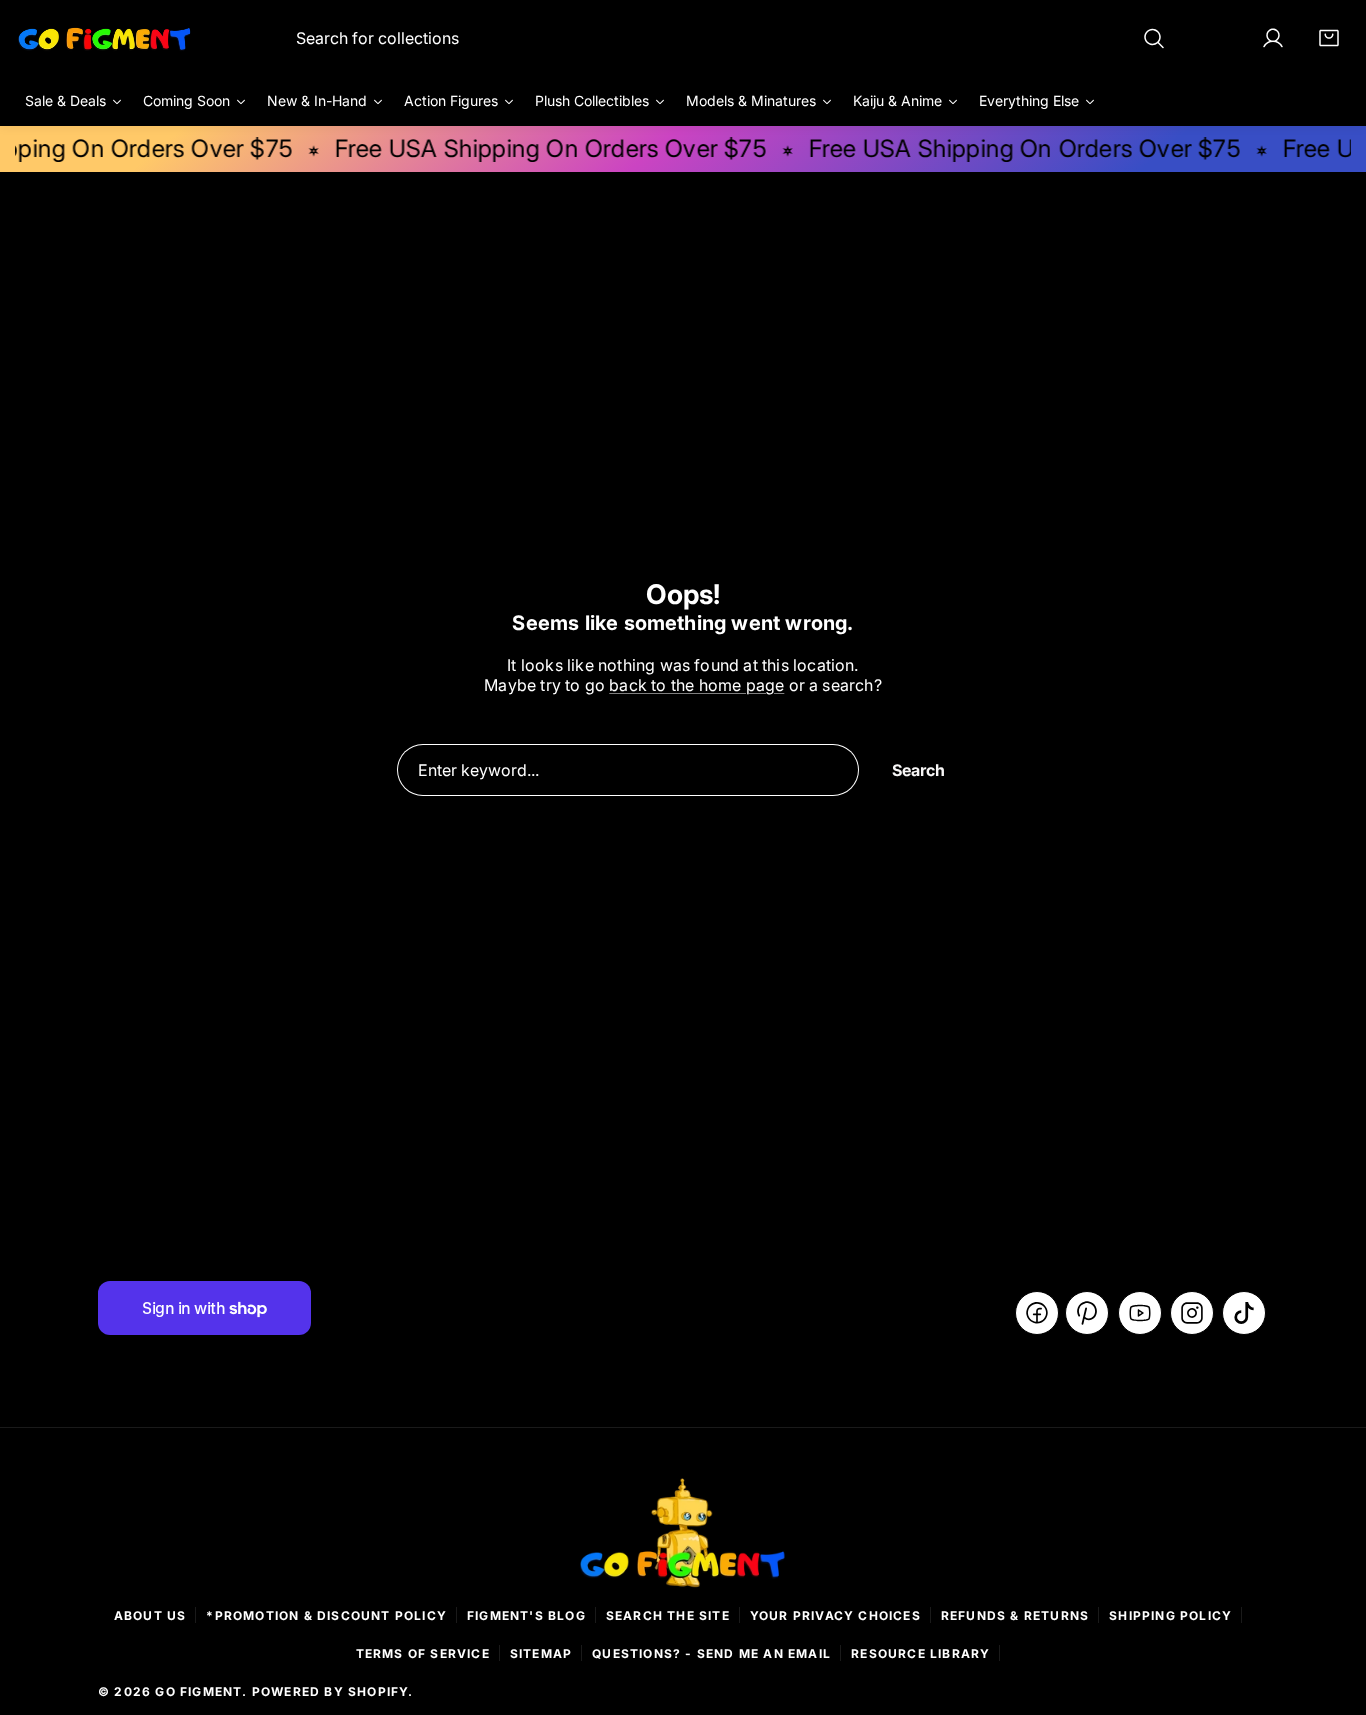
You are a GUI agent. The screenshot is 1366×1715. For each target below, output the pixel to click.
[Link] (105, 38)
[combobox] (731, 38)
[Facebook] (1037, 1313)
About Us (150, 1615)
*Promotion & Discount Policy (326, 1615)
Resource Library (920, 1653)
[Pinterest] (1087, 1313)
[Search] (1154, 38)
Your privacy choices (835, 1615)
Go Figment (198, 1691)
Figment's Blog (526, 1615)
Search (918, 770)
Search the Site (668, 1615)
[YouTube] (1140, 1313)
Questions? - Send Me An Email (711, 1653)
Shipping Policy (1170, 1615)
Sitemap (541, 1653)
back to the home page (696, 685)
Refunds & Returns (1015, 1615)
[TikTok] (1244, 1313)
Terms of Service (423, 1653)
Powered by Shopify (330, 1691)
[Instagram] (1192, 1313)
